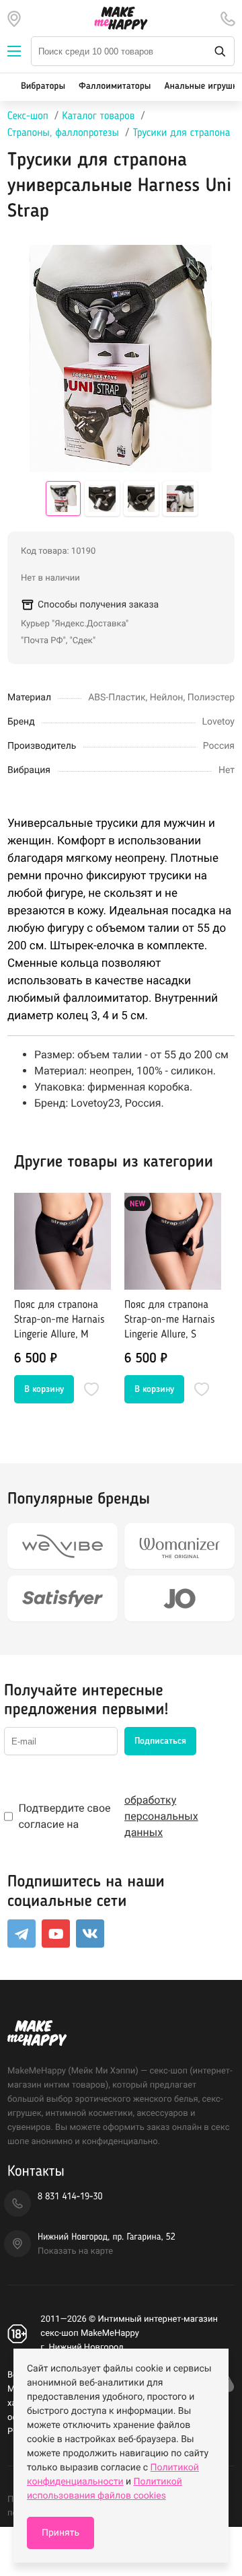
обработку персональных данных (161, 1816)
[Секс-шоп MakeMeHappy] (121, 18)
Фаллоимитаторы (115, 87)
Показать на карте (75, 2251)
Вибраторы (43, 87)
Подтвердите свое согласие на (108, 1816)
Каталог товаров (98, 116)
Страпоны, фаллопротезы (63, 133)
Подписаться (160, 1741)
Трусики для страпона (181, 133)
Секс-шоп (28, 116)
